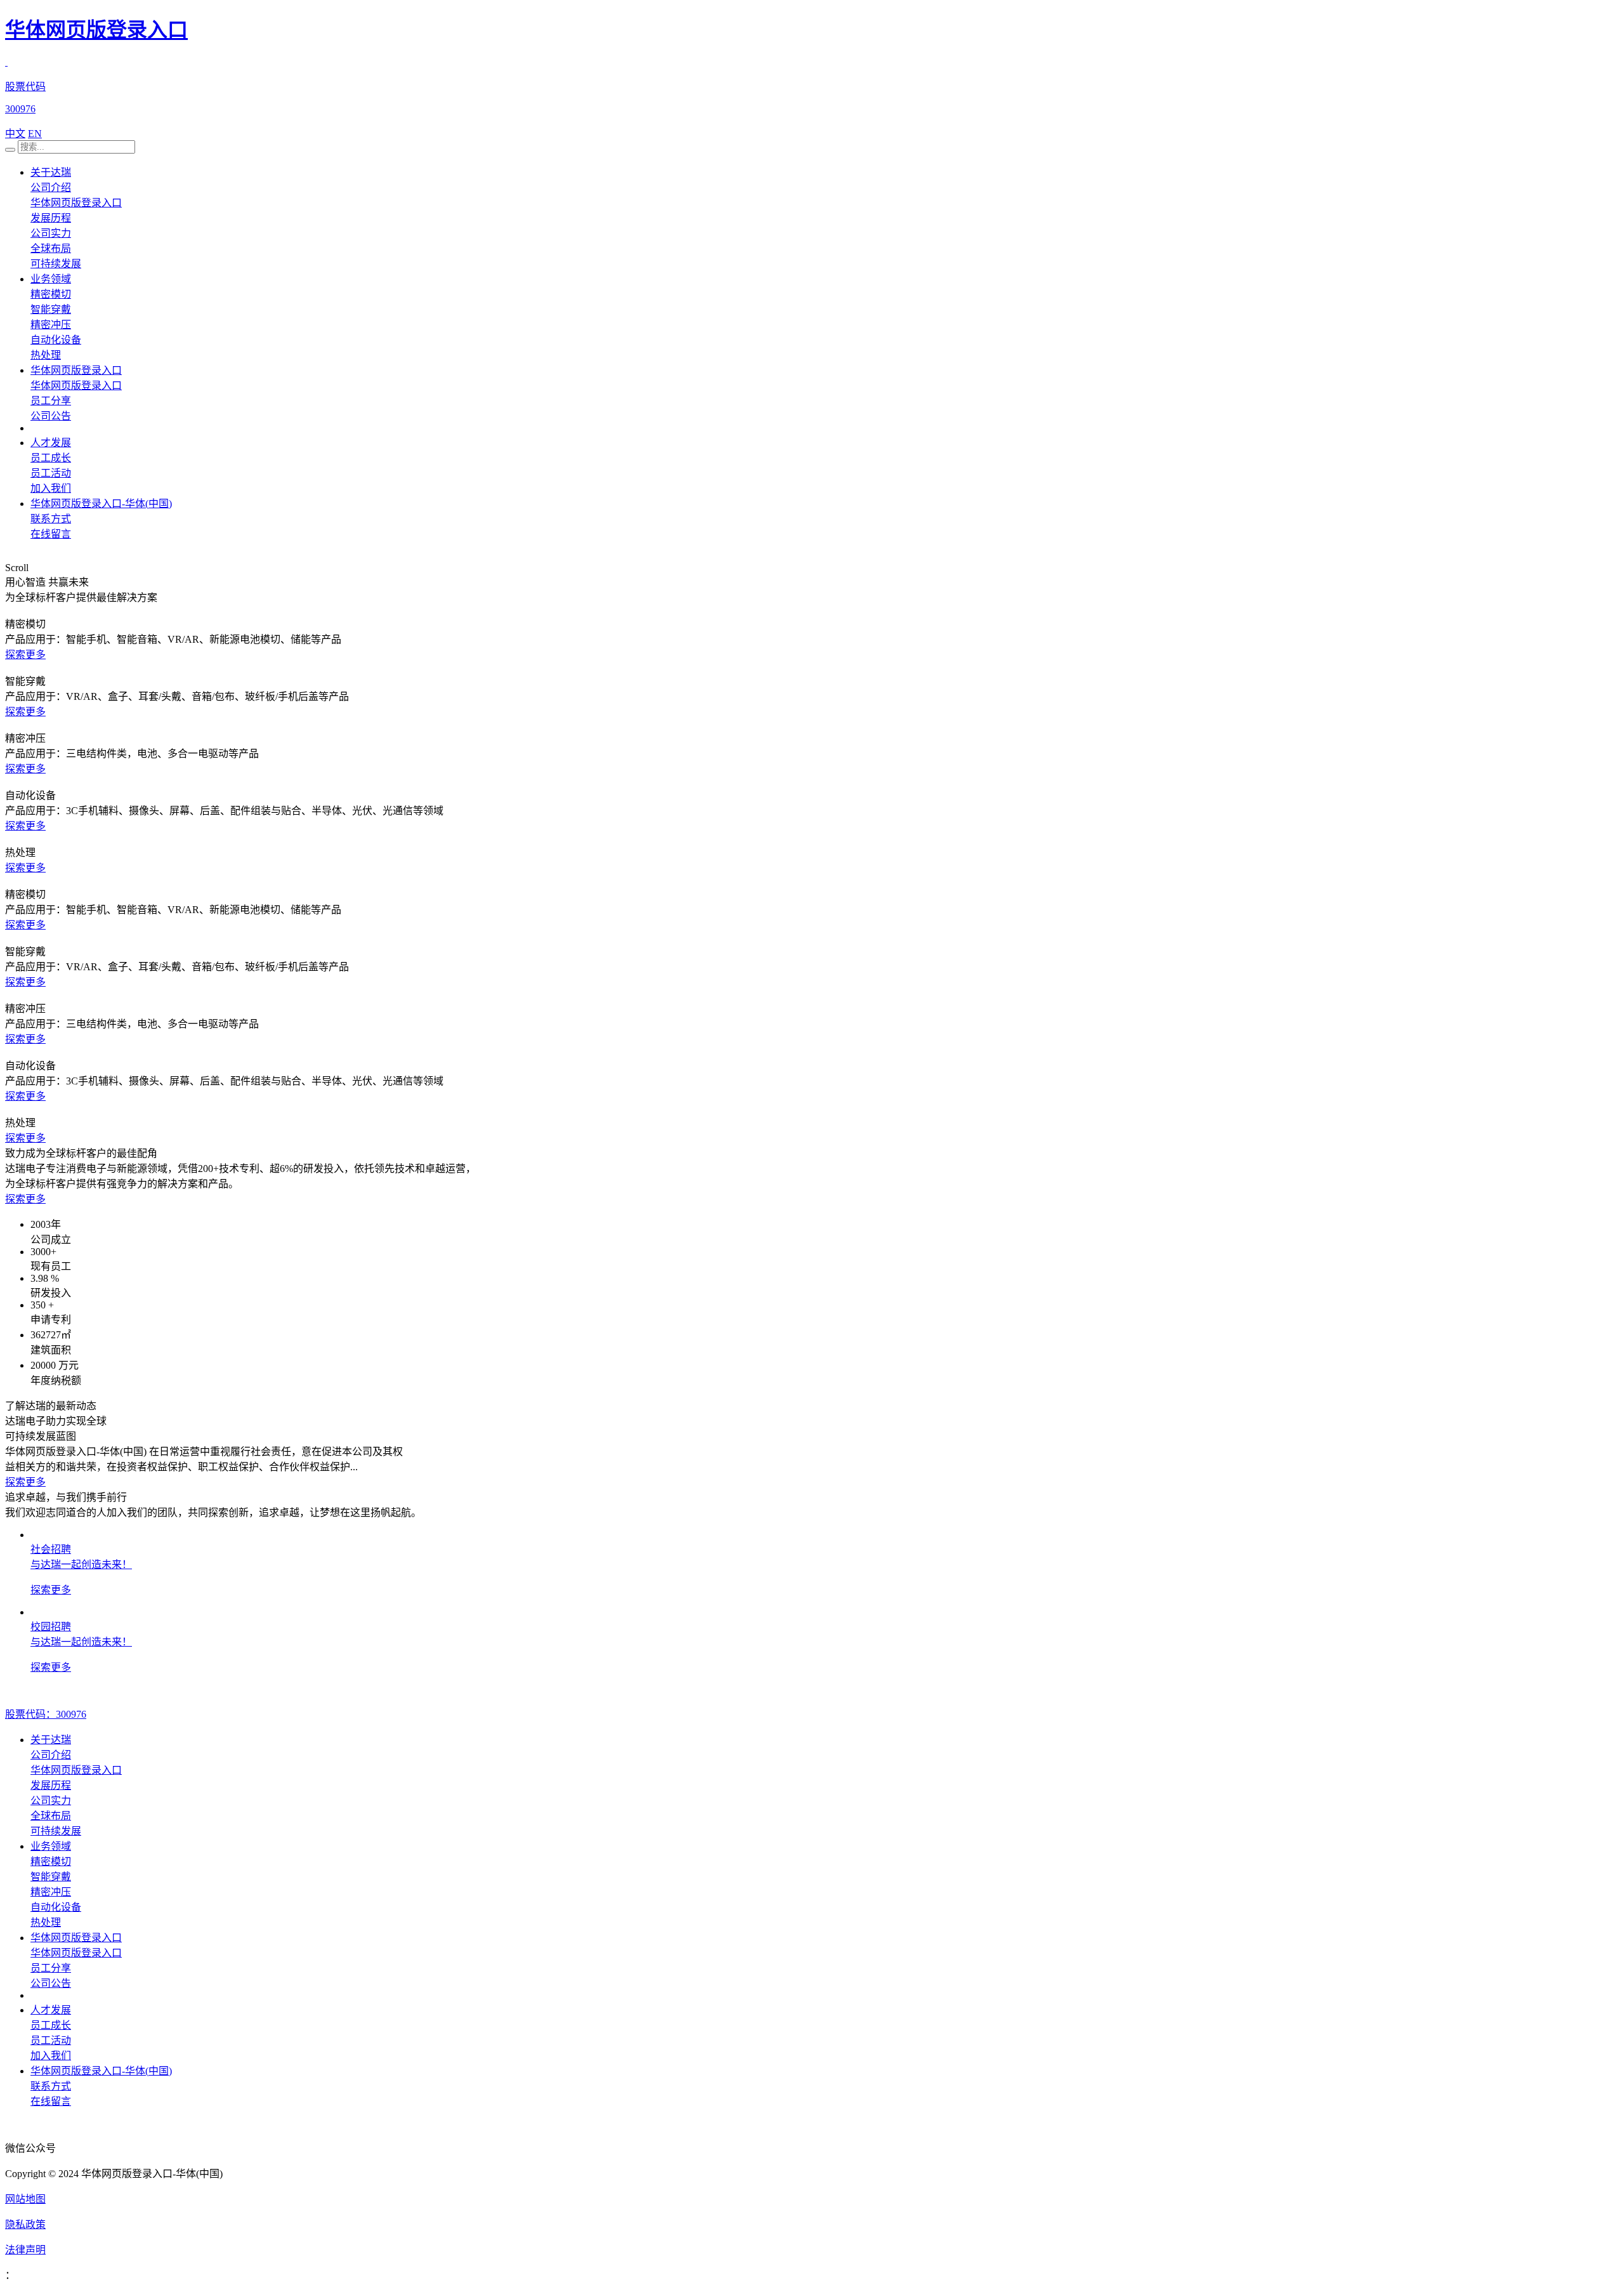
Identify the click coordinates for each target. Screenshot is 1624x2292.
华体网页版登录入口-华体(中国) (101, 504)
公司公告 (51, 416)
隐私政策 (25, 2224)
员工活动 (51, 473)
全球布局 (51, 248)
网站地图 (25, 2199)
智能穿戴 (51, 309)
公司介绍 (51, 188)
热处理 (46, 355)
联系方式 (51, 519)
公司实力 (51, 233)
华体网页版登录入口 (96, 30)
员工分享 (51, 401)
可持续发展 (56, 264)
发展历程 (51, 218)
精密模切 (51, 294)
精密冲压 (51, 325)
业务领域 (51, 279)
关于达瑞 (51, 172)
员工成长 (51, 458)
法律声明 (25, 2250)
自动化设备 (56, 340)
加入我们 (51, 488)
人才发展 (51, 443)
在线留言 (51, 534)
